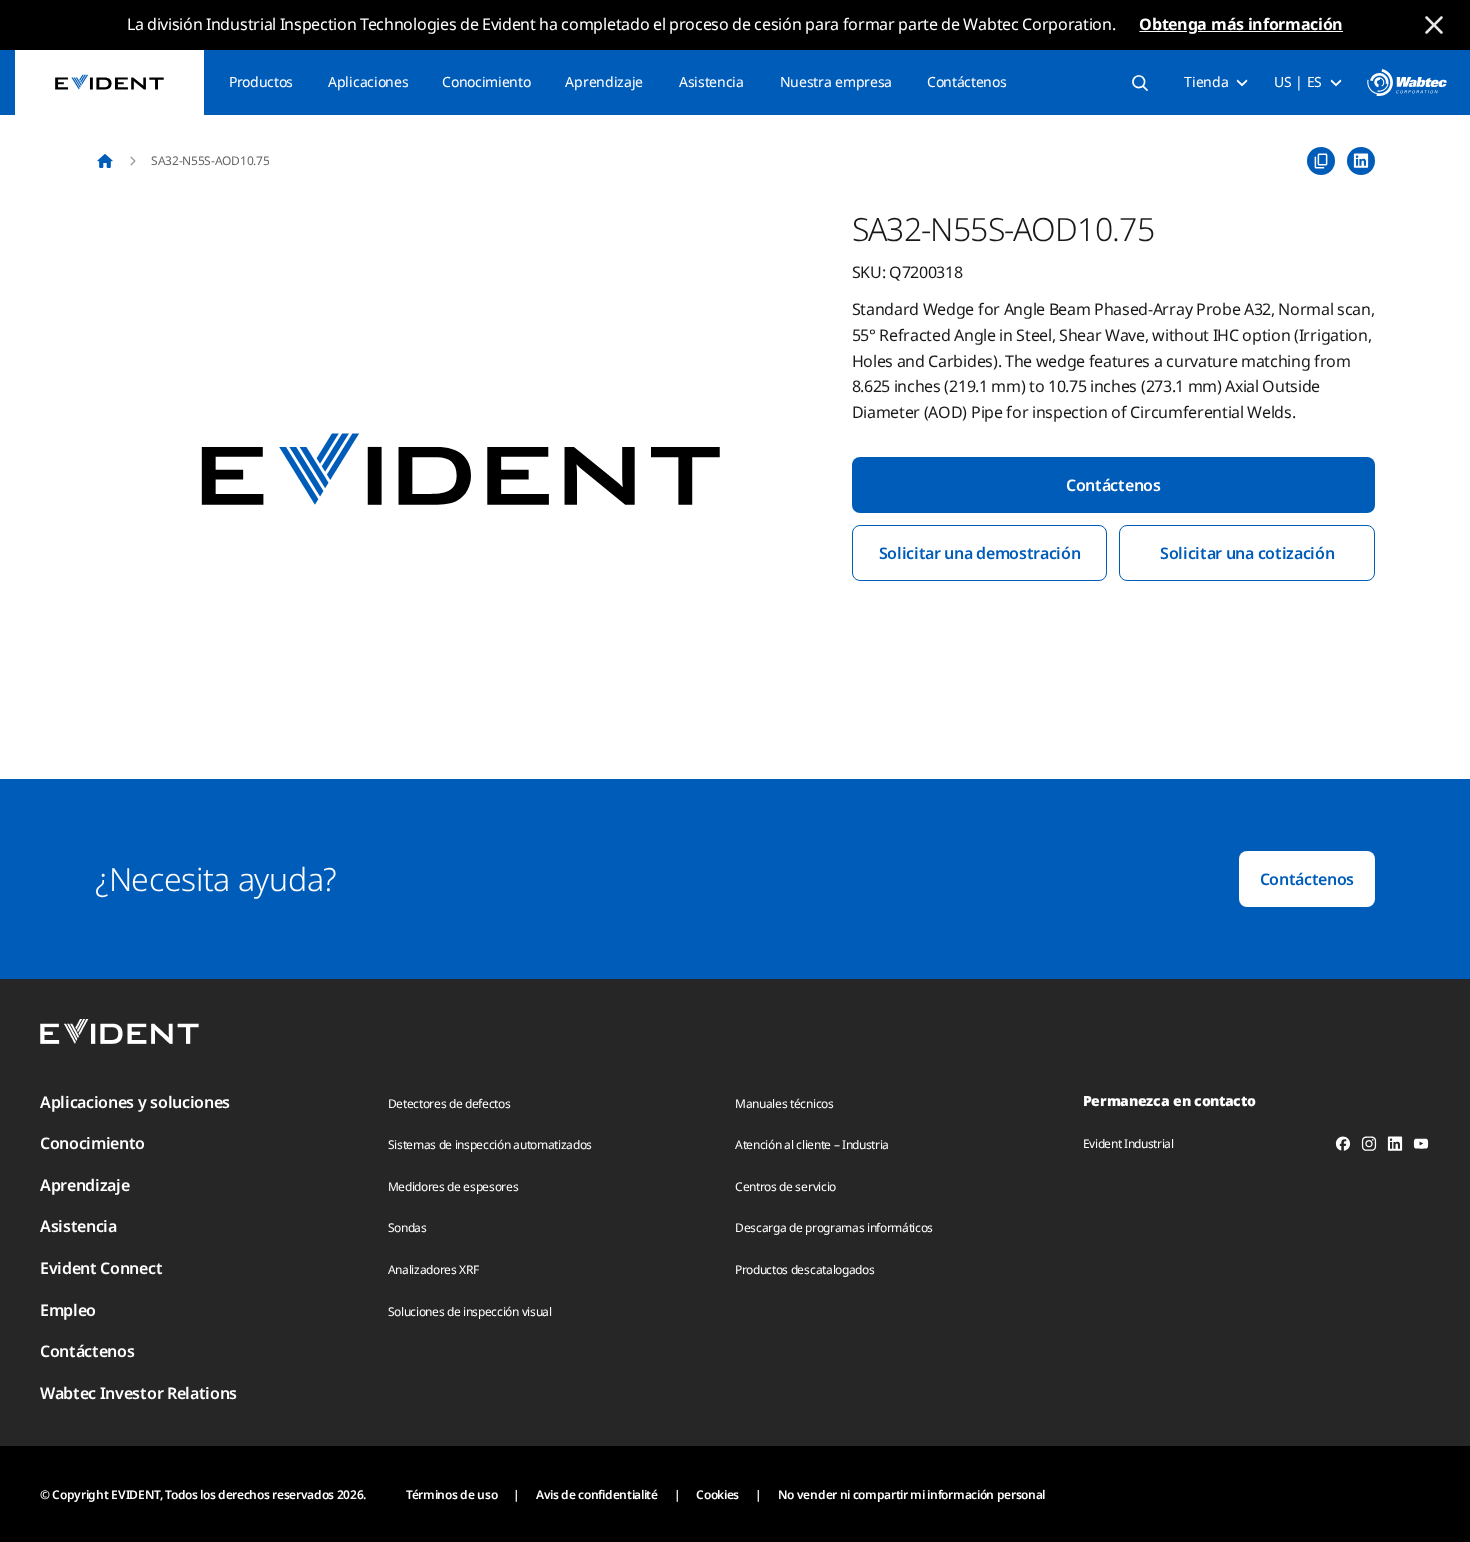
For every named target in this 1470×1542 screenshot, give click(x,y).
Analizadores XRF (433, 1269)
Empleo (68, 1310)
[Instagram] (1369, 1147)
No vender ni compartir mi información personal (911, 1494)
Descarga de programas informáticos (834, 1227)
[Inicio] (105, 161)
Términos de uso (451, 1494)
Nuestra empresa (836, 81)
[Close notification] (1434, 25)
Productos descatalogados (804, 1269)
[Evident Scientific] (109, 82)
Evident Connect (101, 1268)
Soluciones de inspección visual (470, 1311)
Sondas (407, 1227)
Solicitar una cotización (1247, 553)
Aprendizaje (603, 81)
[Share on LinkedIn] (1361, 161)
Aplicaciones (368, 81)
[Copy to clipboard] (1321, 161)
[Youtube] (1421, 1147)
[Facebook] (1343, 1147)
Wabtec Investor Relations (138, 1393)
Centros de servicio (785, 1186)
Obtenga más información (1241, 24)
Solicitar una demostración (980, 553)
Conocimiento (486, 81)
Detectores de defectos (449, 1103)
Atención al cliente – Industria (812, 1144)
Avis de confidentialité (597, 1494)
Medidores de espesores (453, 1186)
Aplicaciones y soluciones (135, 1102)
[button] (461, 471)
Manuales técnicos (784, 1103)
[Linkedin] (1395, 1147)
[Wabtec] (1407, 82)
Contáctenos (966, 81)
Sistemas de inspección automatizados (490, 1144)
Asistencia (711, 81)
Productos (261, 81)
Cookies (717, 1494)
